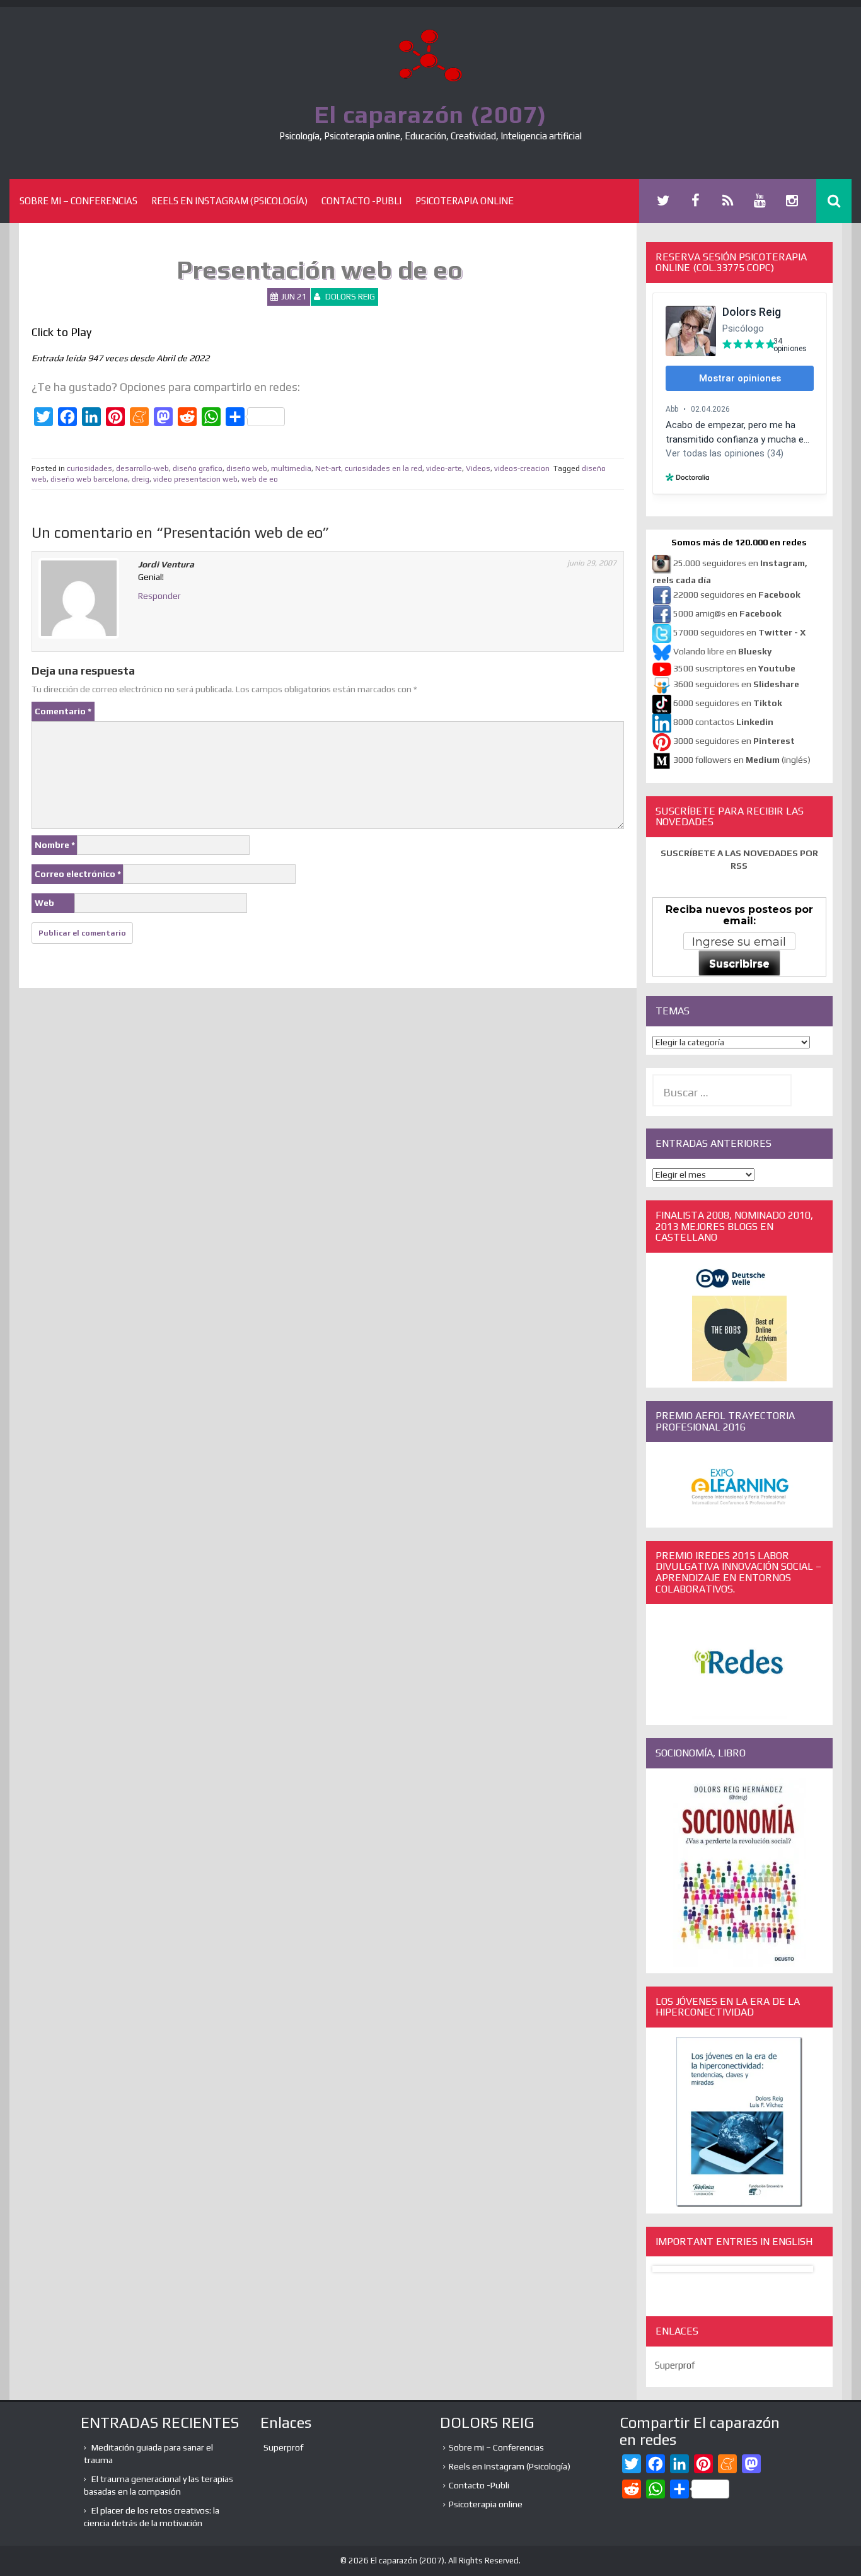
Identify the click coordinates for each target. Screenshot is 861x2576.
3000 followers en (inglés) (742, 760)
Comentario (63, 711)
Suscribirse (739, 964)
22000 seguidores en (737, 595)
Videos (478, 468)
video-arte (444, 468)
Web (44, 903)
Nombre (55, 845)
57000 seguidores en (738, 632)
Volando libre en (722, 651)
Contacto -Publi (361, 201)
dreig (141, 479)
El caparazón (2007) (430, 114)
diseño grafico (198, 468)
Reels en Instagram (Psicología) (229, 201)
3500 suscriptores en (734, 668)
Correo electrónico (78, 874)
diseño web (247, 468)
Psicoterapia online (465, 201)
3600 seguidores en (736, 684)
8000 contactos (723, 722)
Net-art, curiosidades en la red (369, 468)
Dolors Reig (350, 297)
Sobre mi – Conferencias (78, 201)
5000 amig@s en (727, 613)
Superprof (675, 2365)
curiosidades (90, 468)
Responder (159, 596)
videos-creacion (522, 468)
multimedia (291, 468)
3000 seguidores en (733, 741)
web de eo (260, 479)
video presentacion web (195, 479)
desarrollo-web (142, 468)
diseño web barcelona (89, 479)
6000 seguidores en (728, 703)
